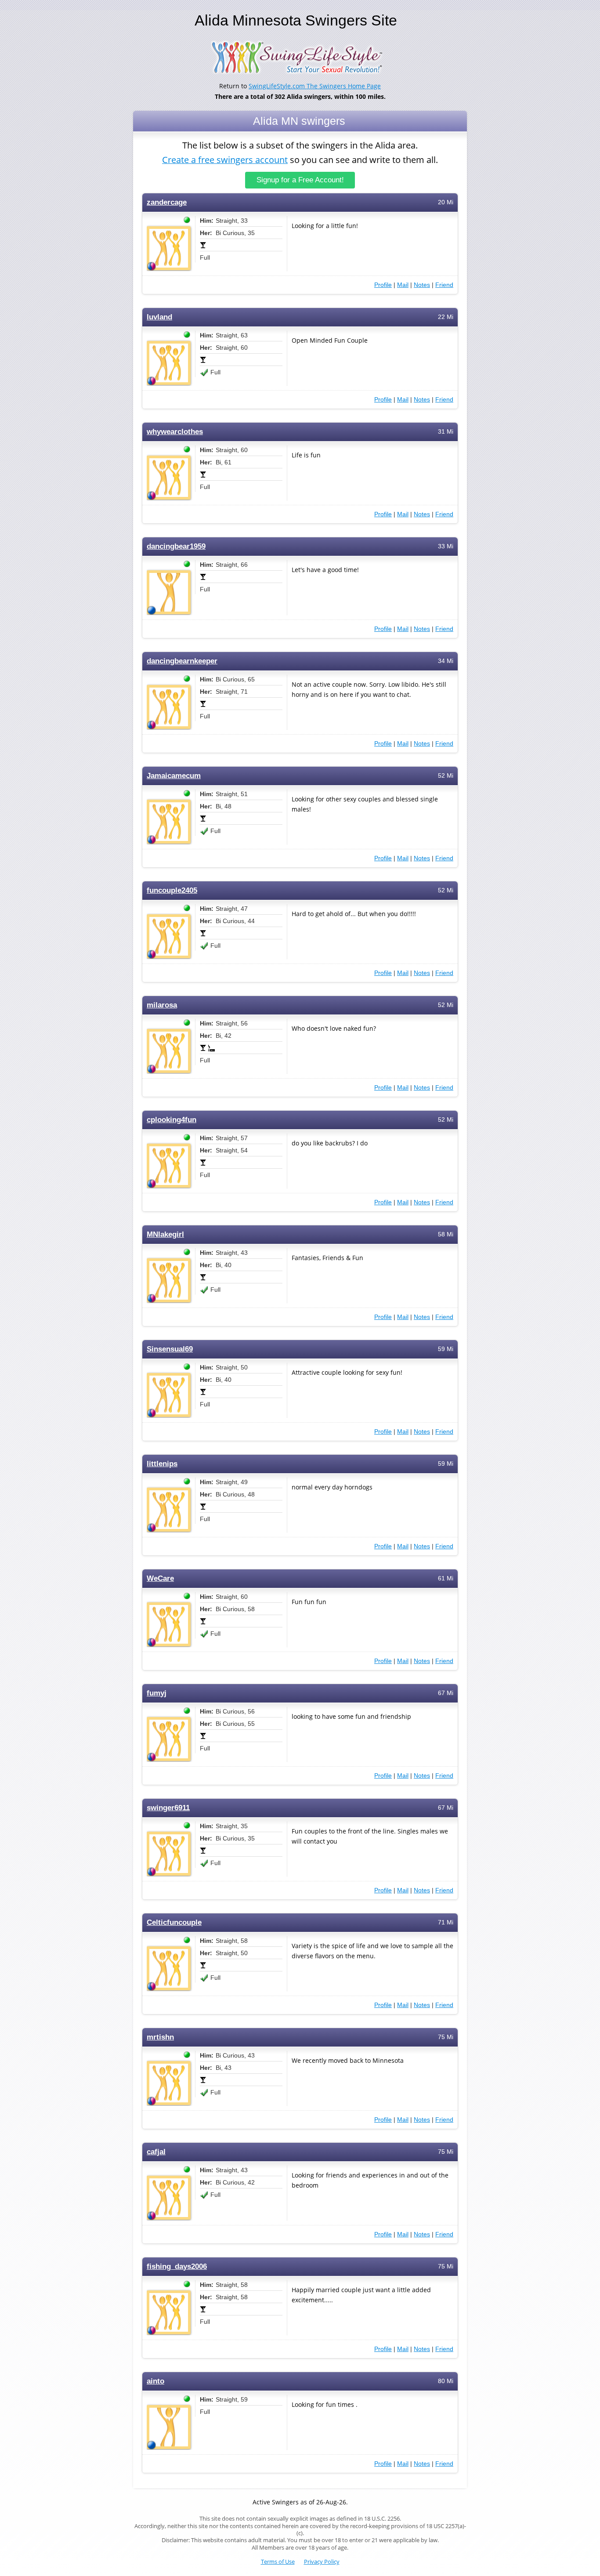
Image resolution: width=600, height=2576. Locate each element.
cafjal (156, 2152)
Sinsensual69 (170, 1349)
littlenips (162, 1464)
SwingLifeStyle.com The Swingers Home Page (315, 86)
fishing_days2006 (177, 2266)
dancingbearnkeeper (182, 661)
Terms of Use (278, 2562)
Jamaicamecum (174, 776)
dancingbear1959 (176, 546)
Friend (444, 285)
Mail (403, 285)
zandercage (167, 202)
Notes (422, 285)
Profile (383, 285)
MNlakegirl (165, 1234)
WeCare (160, 1578)
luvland (159, 317)
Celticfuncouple (174, 1922)
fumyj (157, 1693)
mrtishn (160, 2037)
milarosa (162, 1005)
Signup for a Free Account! (300, 180)
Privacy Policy (322, 2562)
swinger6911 (168, 1808)
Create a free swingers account (225, 160)
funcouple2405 (172, 890)
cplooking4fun (172, 1120)
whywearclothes (175, 432)
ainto (155, 2381)
